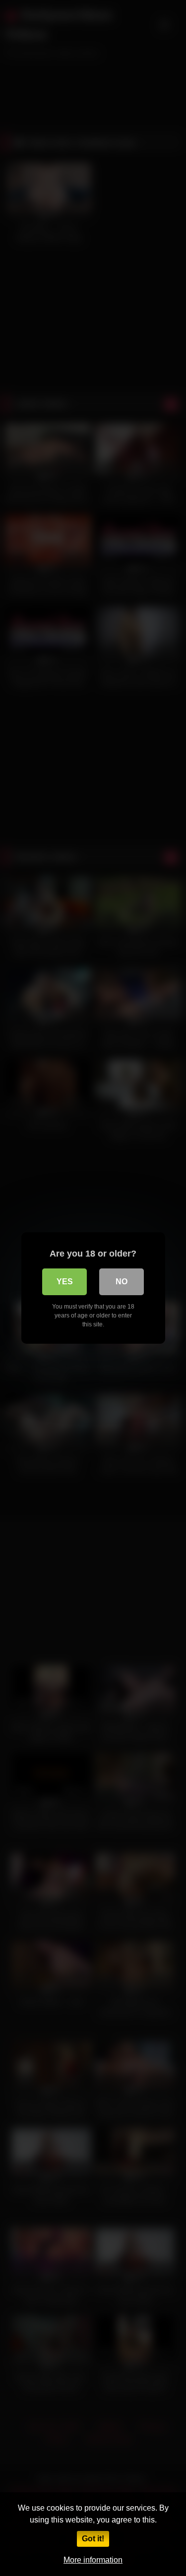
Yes (65, 1282)
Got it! (93, 2539)
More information (93, 2560)
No (122, 1282)
